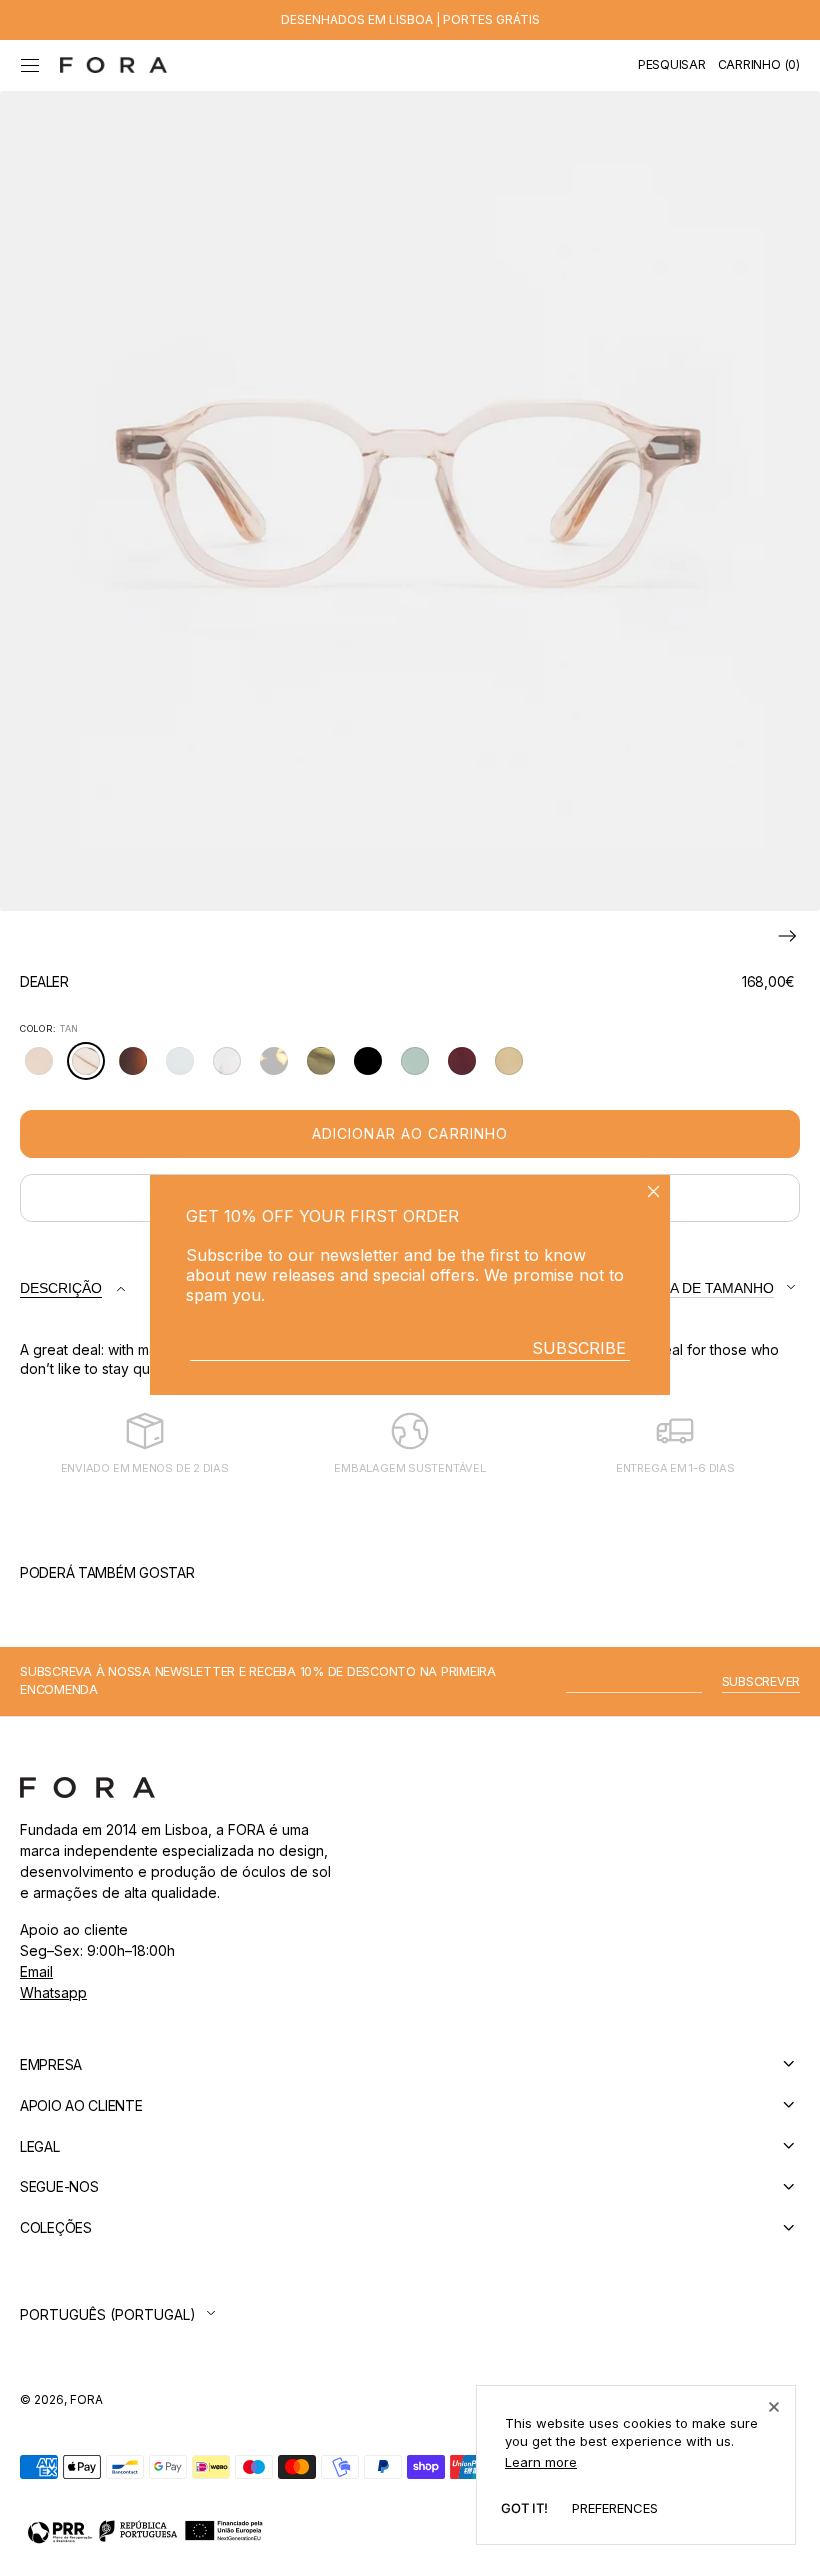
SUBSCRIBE (579, 1348)
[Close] (774, 2407)
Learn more (541, 2462)
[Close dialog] (653, 1191)
